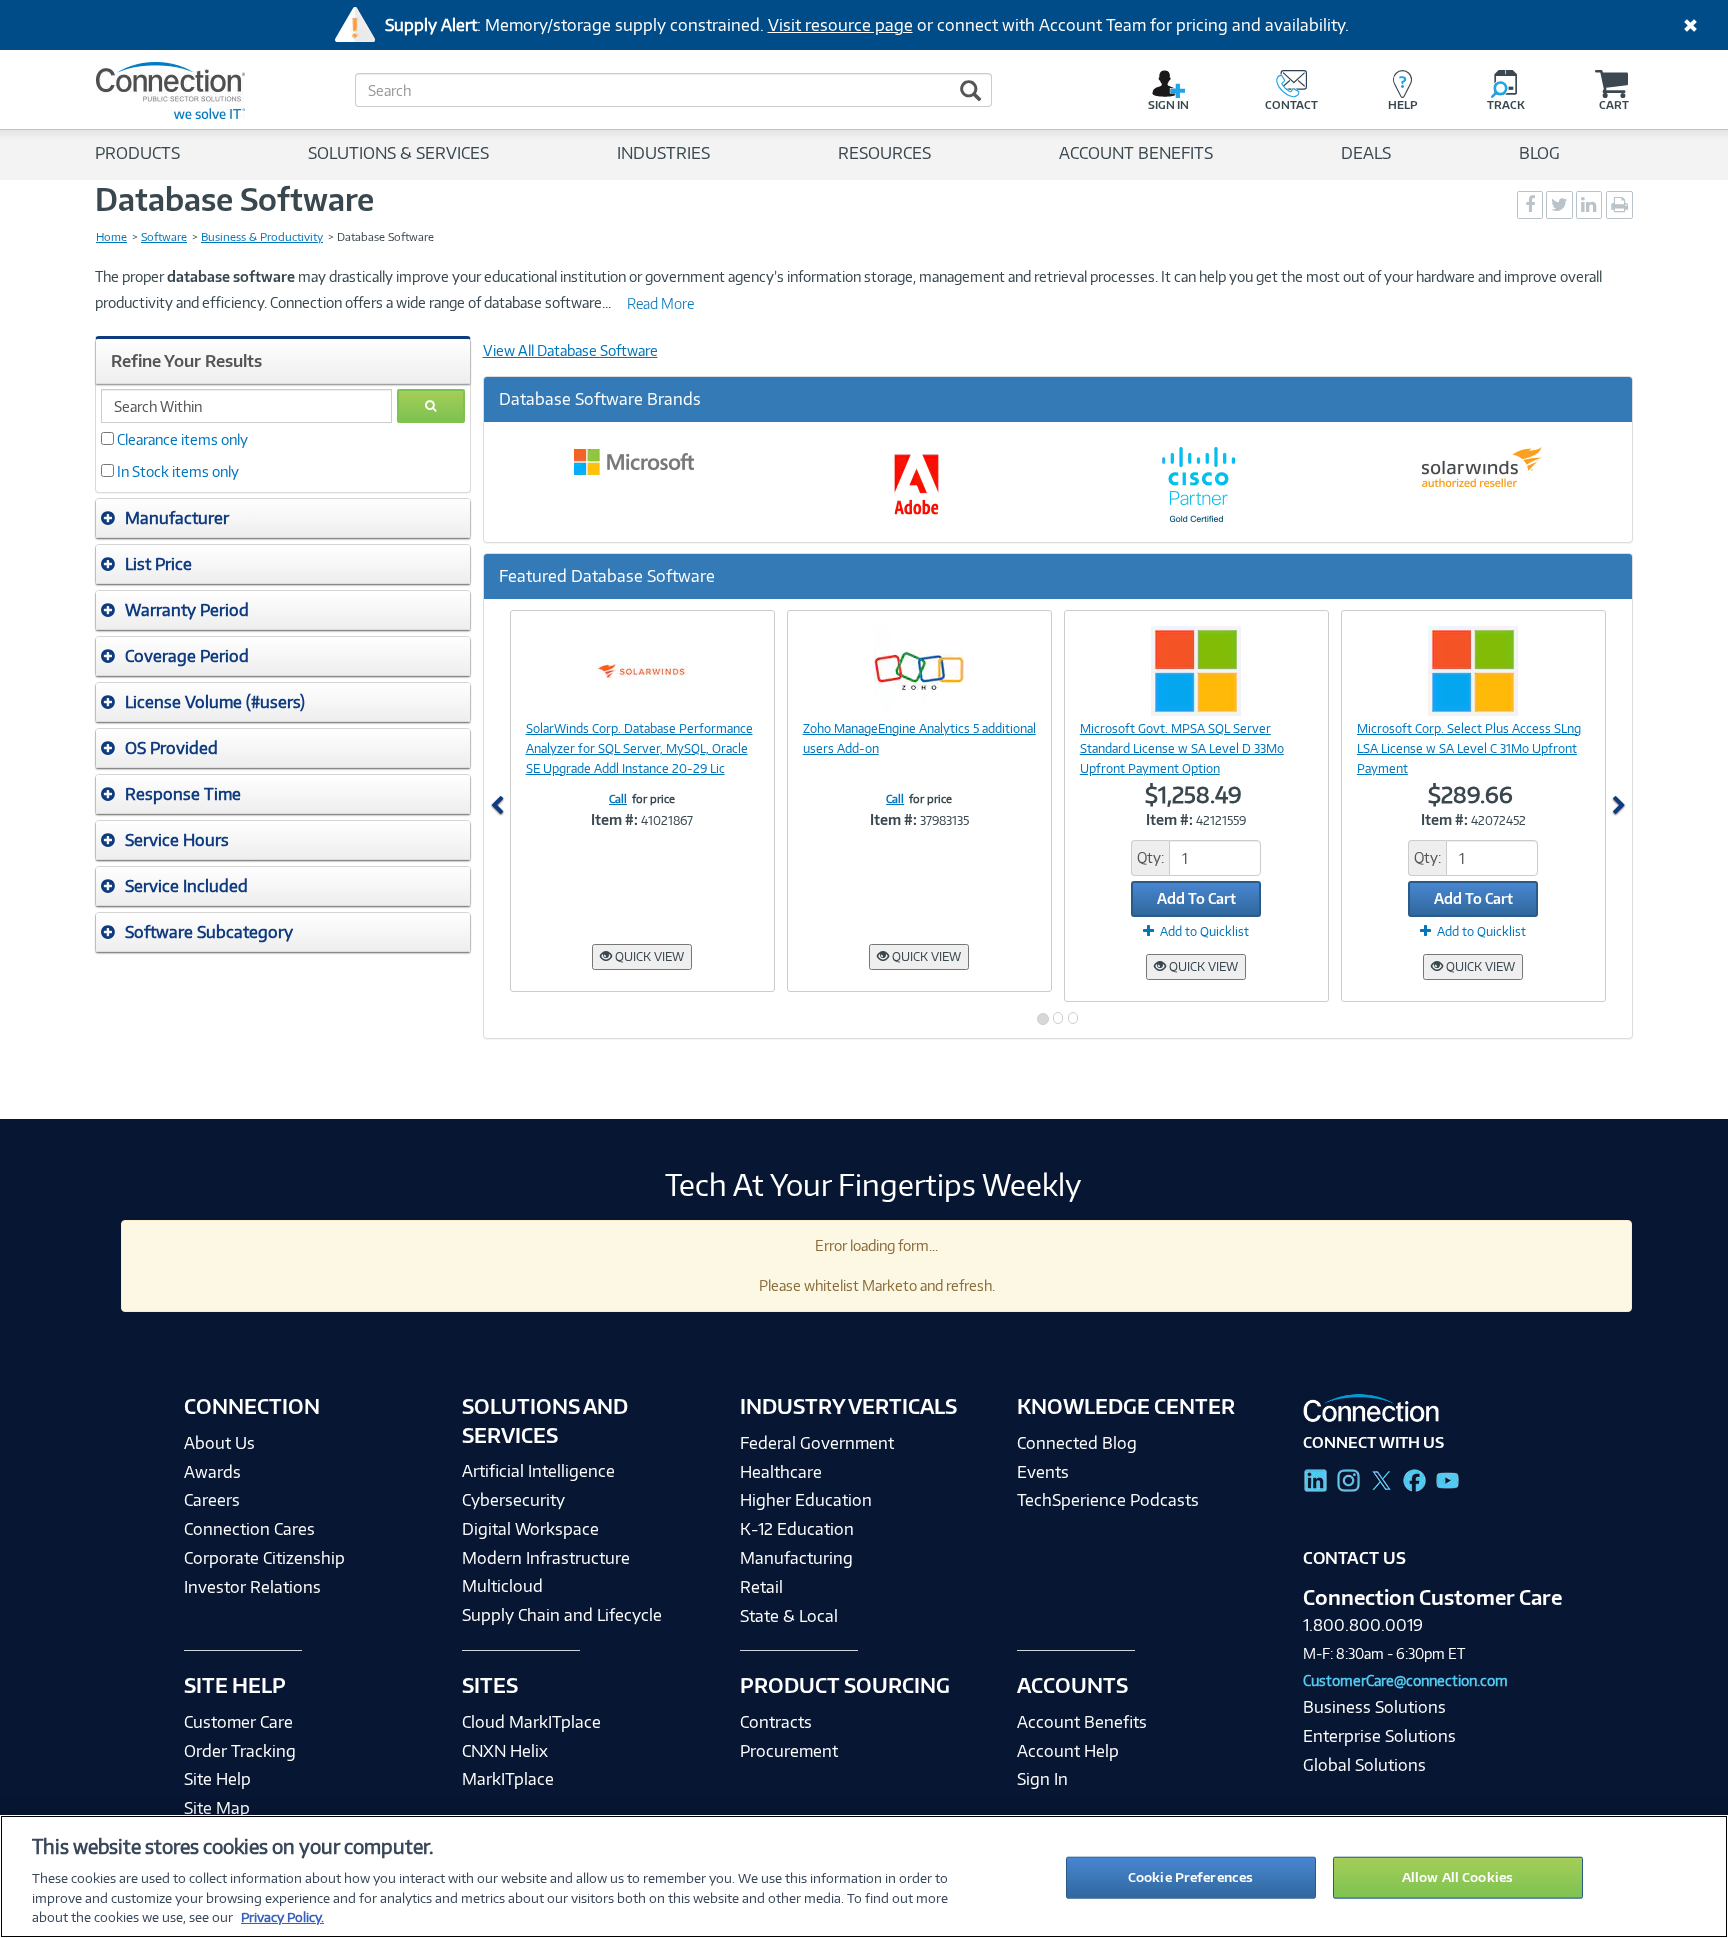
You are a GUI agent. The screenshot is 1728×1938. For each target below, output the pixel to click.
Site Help (217, 1779)
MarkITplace (508, 1779)
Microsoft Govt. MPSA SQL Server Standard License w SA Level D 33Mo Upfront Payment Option (1182, 748)
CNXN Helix (505, 1751)
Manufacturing (796, 1558)
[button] (283, 518)
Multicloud (502, 1586)
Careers (212, 1500)
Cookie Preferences (1190, 1877)
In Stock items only (178, 471)
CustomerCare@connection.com (1405, 1680)
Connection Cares (249, 1529)
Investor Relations (252, 1587)
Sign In (1042, 1779)
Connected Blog (1077, 1443)
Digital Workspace (530, 1529)
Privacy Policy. (282, 1917)
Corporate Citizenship (264, 1558)
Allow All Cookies (1457, 1877)
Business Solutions (1374, 1707)
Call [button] (618, 799)
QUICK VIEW (648, 956)
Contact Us (1354, 1558)
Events (1043, 1472)
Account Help (1068, 1751)
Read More (660, 303)
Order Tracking (240, 1751)
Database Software (234, 199)
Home (111, 237)
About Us (219, 1443)
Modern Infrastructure (546, 1558)
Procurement (789, 1751)
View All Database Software (570, 350)
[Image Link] (642, 671)
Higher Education (806, 1500)
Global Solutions (1364, 1765)
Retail (761, 1587)
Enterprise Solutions (1379, 1736)
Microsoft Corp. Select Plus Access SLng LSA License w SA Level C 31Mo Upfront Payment (1469, 748)
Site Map (217, 1808)
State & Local (789, 1616)
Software (164, 237)
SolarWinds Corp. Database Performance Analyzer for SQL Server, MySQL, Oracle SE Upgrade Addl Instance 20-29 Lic (639, 748)
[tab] (283, 518)
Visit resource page (840, 25)
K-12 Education (797, 1529)
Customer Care (238, 1722)
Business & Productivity (262, 237)
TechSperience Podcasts (1108, 1500)
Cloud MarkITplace (531, 1722)
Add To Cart (1196, 898)
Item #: (614, 819)
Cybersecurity (513, 1500)
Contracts (776, 1722)
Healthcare (781, 1472)
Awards (212, 1472)
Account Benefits (1082, 1722)
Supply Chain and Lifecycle (562, 1615)
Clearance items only (182, 439)
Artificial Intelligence (538, 1471)
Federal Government (817, 1443)
